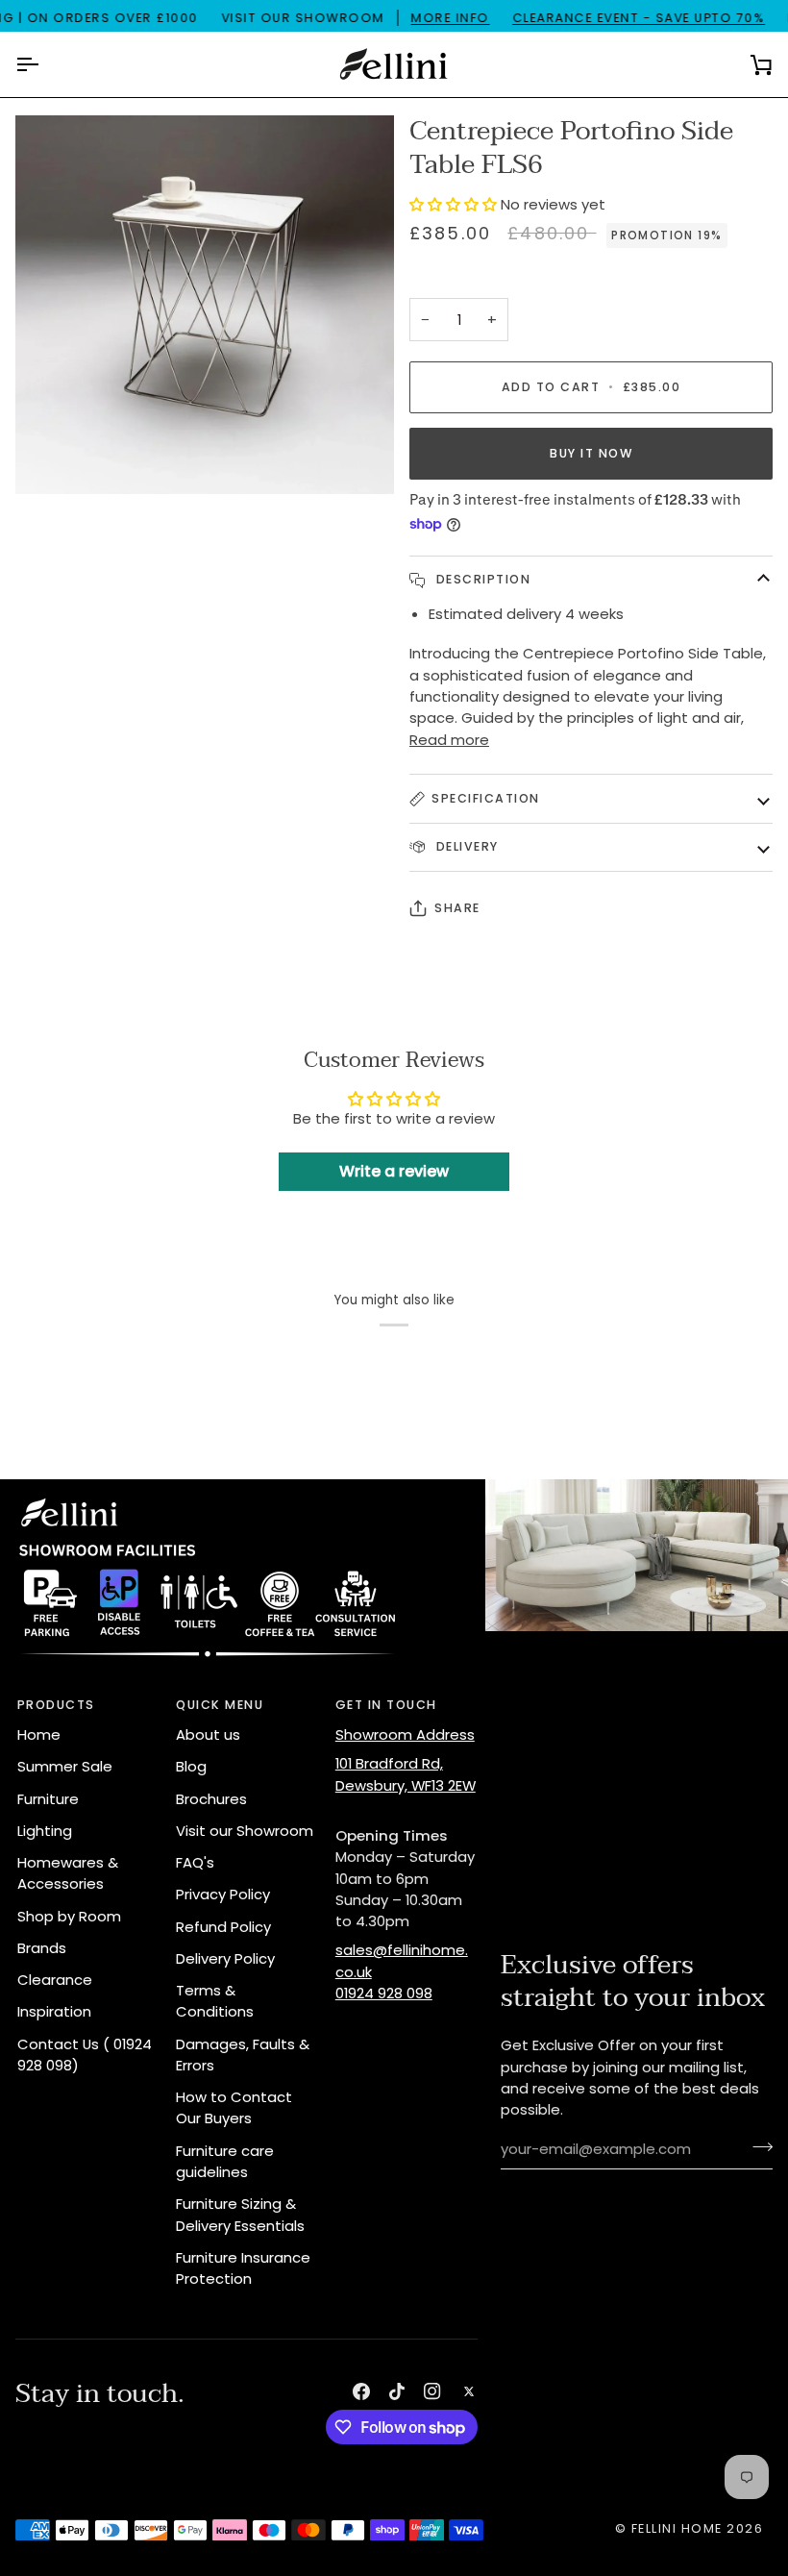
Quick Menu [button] (220, 1705)
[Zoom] (51, 458)
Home (39, 1734)
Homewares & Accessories (68, 1873)
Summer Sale (65, 1766)
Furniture (48, 1799)
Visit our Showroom (245, 1831)
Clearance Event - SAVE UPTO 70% (639, 18)
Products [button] (56, 1705)
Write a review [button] (394, 1171)
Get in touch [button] (386, 1705)
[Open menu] (44, 64)
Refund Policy (223, 1927)
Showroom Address (405, 1734)
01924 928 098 (384, 1993)
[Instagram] (432, 2391)
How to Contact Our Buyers (234, 2107)
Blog (191, 1766)
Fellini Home (679, 2528)
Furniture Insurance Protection (243, 2268)
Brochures (211, 1799)
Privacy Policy (223, 1894)
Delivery (465, 846)
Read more (449, 740)
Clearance (55, 1980)
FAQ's (195, 1862)
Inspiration (54, 2011)
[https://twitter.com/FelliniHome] (469, 2391)
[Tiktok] (397, 2391)
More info (451, 18)
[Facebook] (361, 2391)
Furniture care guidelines (225, 2161)
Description (481, 579)
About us (208, 1734)
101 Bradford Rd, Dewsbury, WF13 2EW (406, 1774)
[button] (455, 204)
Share (457, 908)
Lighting (45, 1831)
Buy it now (591, 453)
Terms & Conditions (215, 2001)
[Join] (757, 2147)
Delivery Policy (225, 1958)
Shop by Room (69, 1916)
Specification (486, 798)
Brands (42, 1948)
